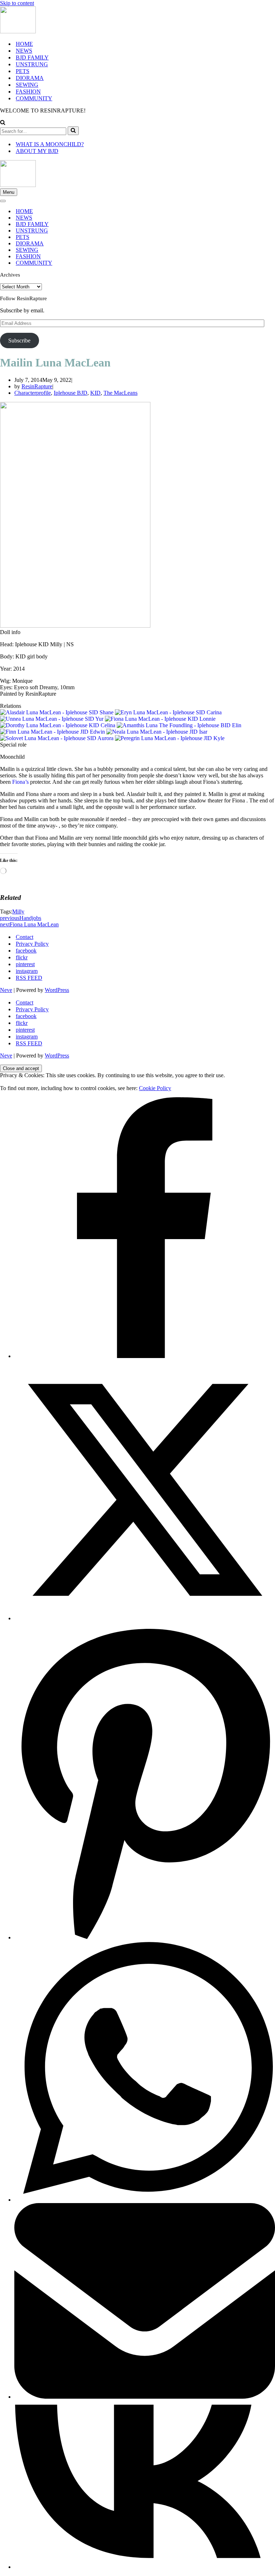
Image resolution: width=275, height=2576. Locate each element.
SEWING (27, 85)
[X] (145, 1618)
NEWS (24, 51)
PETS (23, 71)
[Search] (3, 123)
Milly (18, 912)
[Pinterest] (145, 1937)
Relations (11, 706)
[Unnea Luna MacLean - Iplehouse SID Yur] (52, 719)
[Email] (145, 2397)
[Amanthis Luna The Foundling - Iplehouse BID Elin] (179, 725)
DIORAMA (30, 78)
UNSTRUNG (32, 64)
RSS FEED (29, 978)
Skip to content (17, 3)
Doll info (10, 632)
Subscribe (19, 340)
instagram (27, 971)
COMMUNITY (34, 98)
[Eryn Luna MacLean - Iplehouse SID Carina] (168, 712)
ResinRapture (37, 386)
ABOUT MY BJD (37, 151)
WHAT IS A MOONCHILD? (50, 144)
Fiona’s (20, 782)
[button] (137, 632)
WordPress (57, 990)
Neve (6, 990)
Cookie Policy (155, 1088)
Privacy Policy (32, 944)
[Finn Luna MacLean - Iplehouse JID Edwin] (52, 732)
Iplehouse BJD (71, 393)
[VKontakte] (145, 2567)
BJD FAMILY (32, 57)
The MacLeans (120, 393)
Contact (25, 937)
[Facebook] (145, 1356)
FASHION (28, 92)
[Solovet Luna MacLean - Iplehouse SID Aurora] (57, 738)
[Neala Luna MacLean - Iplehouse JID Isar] (157, 732)
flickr (22, 957)
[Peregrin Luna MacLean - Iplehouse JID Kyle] (170, 738)
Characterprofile (33, 393)
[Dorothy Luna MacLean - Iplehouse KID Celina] (58, 725)
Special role (13, 745)
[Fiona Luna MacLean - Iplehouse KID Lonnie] (160, 719)
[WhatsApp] (145, 2200)
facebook (26, 951)
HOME (24, 44)
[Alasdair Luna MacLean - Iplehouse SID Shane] (57, 712)
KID (95, 393)
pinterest (25, 964)
